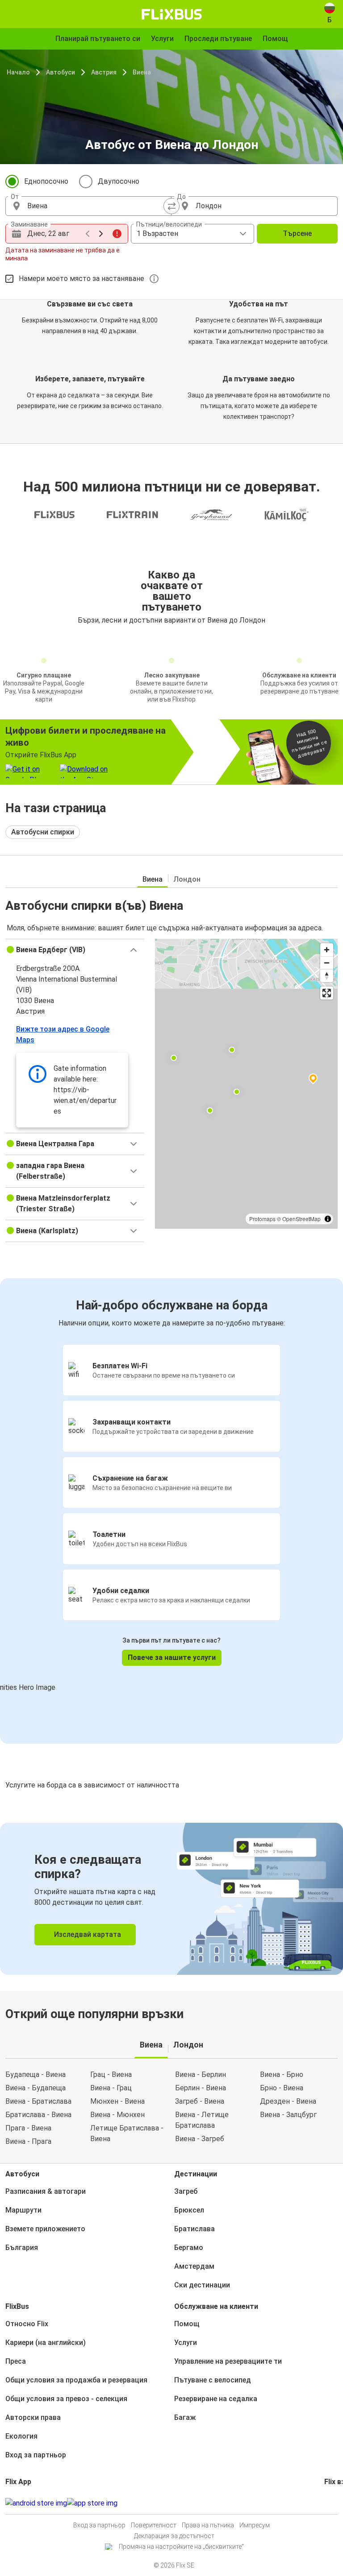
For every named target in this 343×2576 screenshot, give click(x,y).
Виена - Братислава (38, 2101)
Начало (18, 72)
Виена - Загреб (200, 2139)
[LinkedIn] (334, 2503)
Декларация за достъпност (174, 2536)
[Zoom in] (327, 950)
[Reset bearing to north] (327, 976)
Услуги (186, 2343)
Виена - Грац (111, 2088)
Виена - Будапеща (36, 2088)
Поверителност (154, 2525)
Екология (21, 2436)
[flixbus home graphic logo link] (172, 14)
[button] (75, 950)
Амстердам (194, 2266)
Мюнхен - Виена (117, 2101)
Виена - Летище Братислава (202, 2120)
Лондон (187, 879)
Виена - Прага (28, 2141)
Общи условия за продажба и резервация (76, 2380)
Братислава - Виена (38, 2115)
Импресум (255, 2525)
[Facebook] (326, 2503)
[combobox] (96, 206)
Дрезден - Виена (288, 2101)
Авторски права (33, 2417)
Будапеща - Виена (36, 2074)
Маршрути (23, 2210)
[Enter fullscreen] (327, 993)
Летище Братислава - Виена (127, 2133)
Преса (16, 2361)
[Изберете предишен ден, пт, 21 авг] (88, 234)
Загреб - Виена (200, 2101)
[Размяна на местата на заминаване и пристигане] (171, 206)
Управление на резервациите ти (228, 2361)
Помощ (187, 2324)
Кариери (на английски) (46, 2343)
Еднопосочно (46, 181)
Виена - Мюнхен (117, 2115)
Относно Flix (27, 2324)
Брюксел (189, 2210)
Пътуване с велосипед (213, 2380)
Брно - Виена (282, 2088)
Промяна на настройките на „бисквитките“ (181, 2547)
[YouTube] (331, 2503)
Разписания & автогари (46, 2191)
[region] (246, 1084)
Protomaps (262, 1219)
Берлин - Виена (201, 2088)
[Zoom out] (327, 963)
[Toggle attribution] (328, 1219)
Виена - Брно (282, 2074)
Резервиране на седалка (216, 2399)
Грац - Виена (111, 2074)
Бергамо (189, 2248)
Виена (142, 72)
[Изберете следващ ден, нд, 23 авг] (101, 234)
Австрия (104, 72)
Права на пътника (208, 2525)
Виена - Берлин (201, 2074)
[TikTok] (339, 2503)
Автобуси (61, 72)
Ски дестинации (202, 2285)
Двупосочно (119, 181)
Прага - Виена (28, 2128)
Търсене (297, 233)
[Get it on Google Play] (36, 2503)
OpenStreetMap (301, 1219)
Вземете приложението (45, 2229)
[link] (171, 1899)
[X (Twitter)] (336, 2503)
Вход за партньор (36, 2455)
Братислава (195, 2229)
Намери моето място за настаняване (82, 279)
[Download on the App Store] (92, 2503)
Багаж (185, 2417)
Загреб (186, 2191)
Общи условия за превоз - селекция (66, 2399)
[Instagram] (328, 2503)
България (22, 2248)
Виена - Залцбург (288, 2115)
